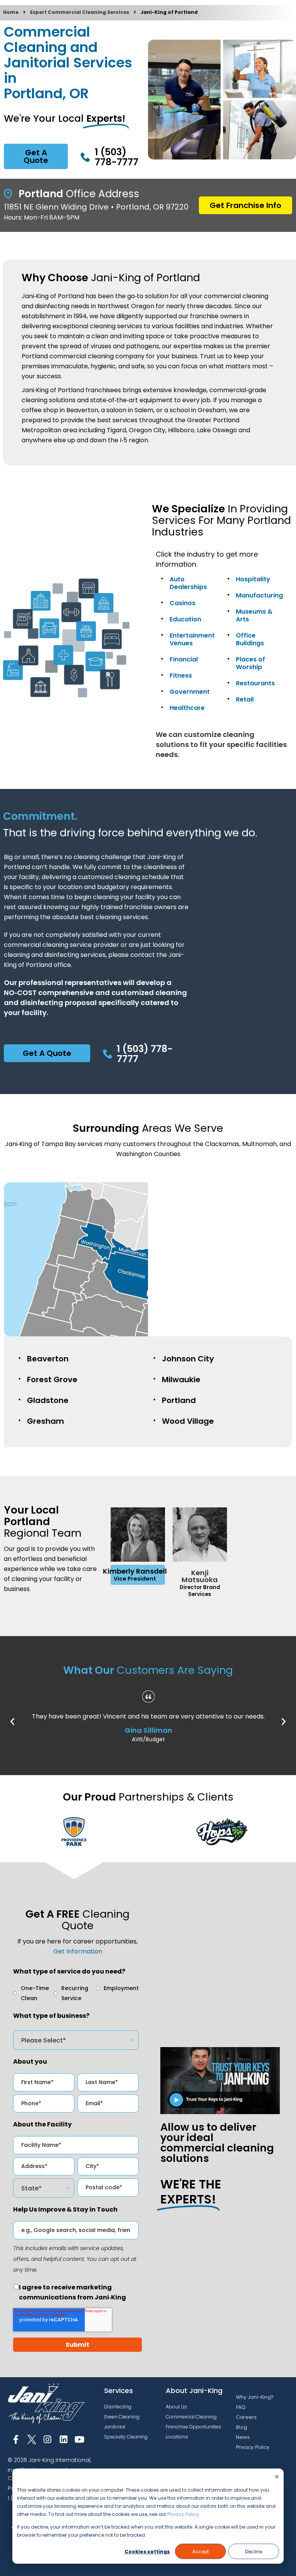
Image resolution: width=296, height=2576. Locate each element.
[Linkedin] (63, 2439)
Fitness (181, 675)
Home (11, 12)
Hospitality (253, 579)
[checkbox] (76, 1993)
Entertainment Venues (192, 639)
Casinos (182, 603)
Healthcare (187, 708)
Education (185, 619)
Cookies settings (147, 2552)
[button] (12, 1722)
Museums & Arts (254, 615)
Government (190, 692)
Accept (201, 2552)
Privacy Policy (183, 2514)
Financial (184, 659)
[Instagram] (48, 2439)
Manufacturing (259, 595)
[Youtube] (80, 2439)
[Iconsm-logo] (31, 2439)
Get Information (78, 1951)
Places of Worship (251, 663)
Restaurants (255, 683)
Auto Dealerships (188, 583)
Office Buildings (250, 639)
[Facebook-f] (16, 2439)
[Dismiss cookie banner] (277, 2477)
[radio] (33, 1993)
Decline (254, 2552)
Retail (245, 699)
